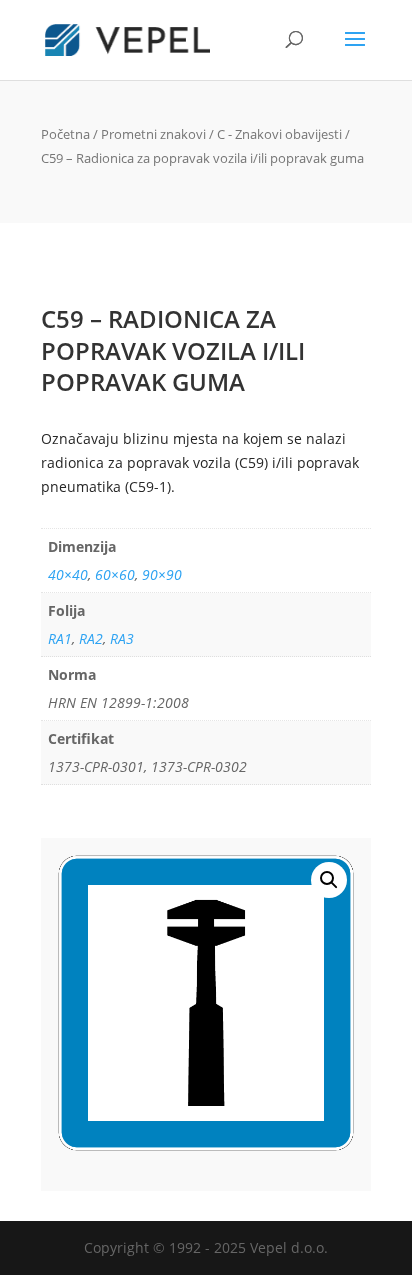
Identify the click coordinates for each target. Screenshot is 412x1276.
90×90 (162, 574)
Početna (65, 134)
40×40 (68, 574)
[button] (329, 880)
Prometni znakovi (153, 134)
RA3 (122, 638)
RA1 (60, 638)
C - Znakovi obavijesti (279, 134)
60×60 (115, 574)
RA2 (91, 638)
